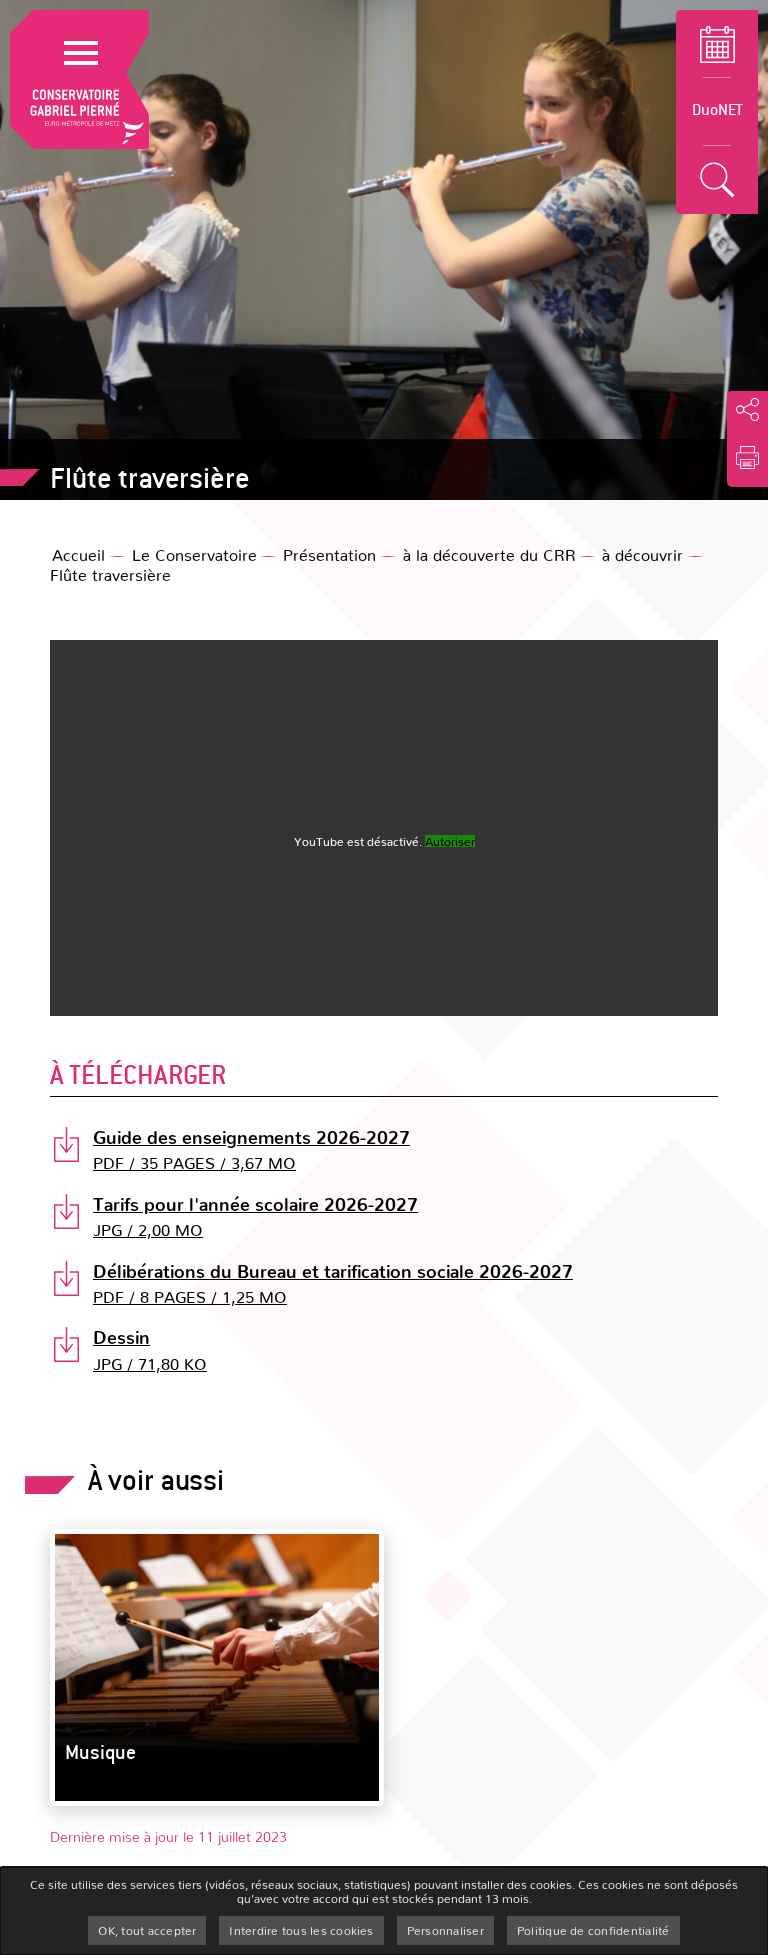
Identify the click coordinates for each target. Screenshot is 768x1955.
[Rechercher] (717, 180)
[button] (747, 458)
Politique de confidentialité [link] (593, 1930)
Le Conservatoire (194, 554)
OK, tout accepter (147, 1930)
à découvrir (642, 554)
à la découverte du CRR (489, 554)
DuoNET (717, 108)
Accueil (78, 554)
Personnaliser (445, 1930)
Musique (100, 1751)
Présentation (329, 554)
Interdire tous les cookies (301, 1930)
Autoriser (450, 841)
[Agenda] (717, 44)
